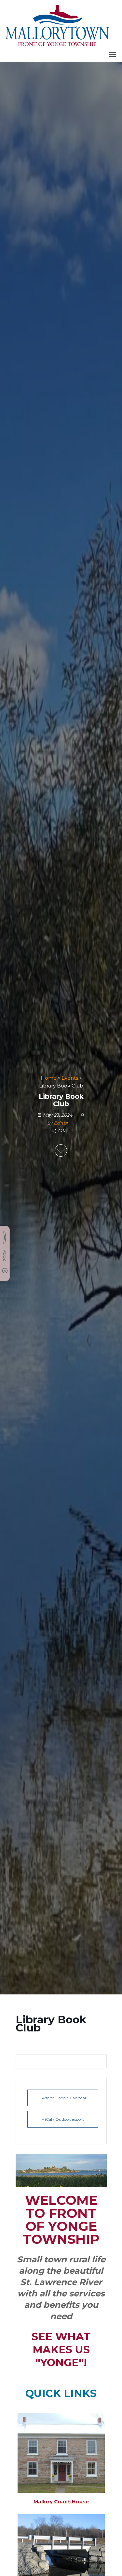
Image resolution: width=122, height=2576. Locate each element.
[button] (113, 55)
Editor (61, 1123)
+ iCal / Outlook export (63, 2119)
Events (70, 1078)
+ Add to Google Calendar (63, 2098)
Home (49, 1078)
